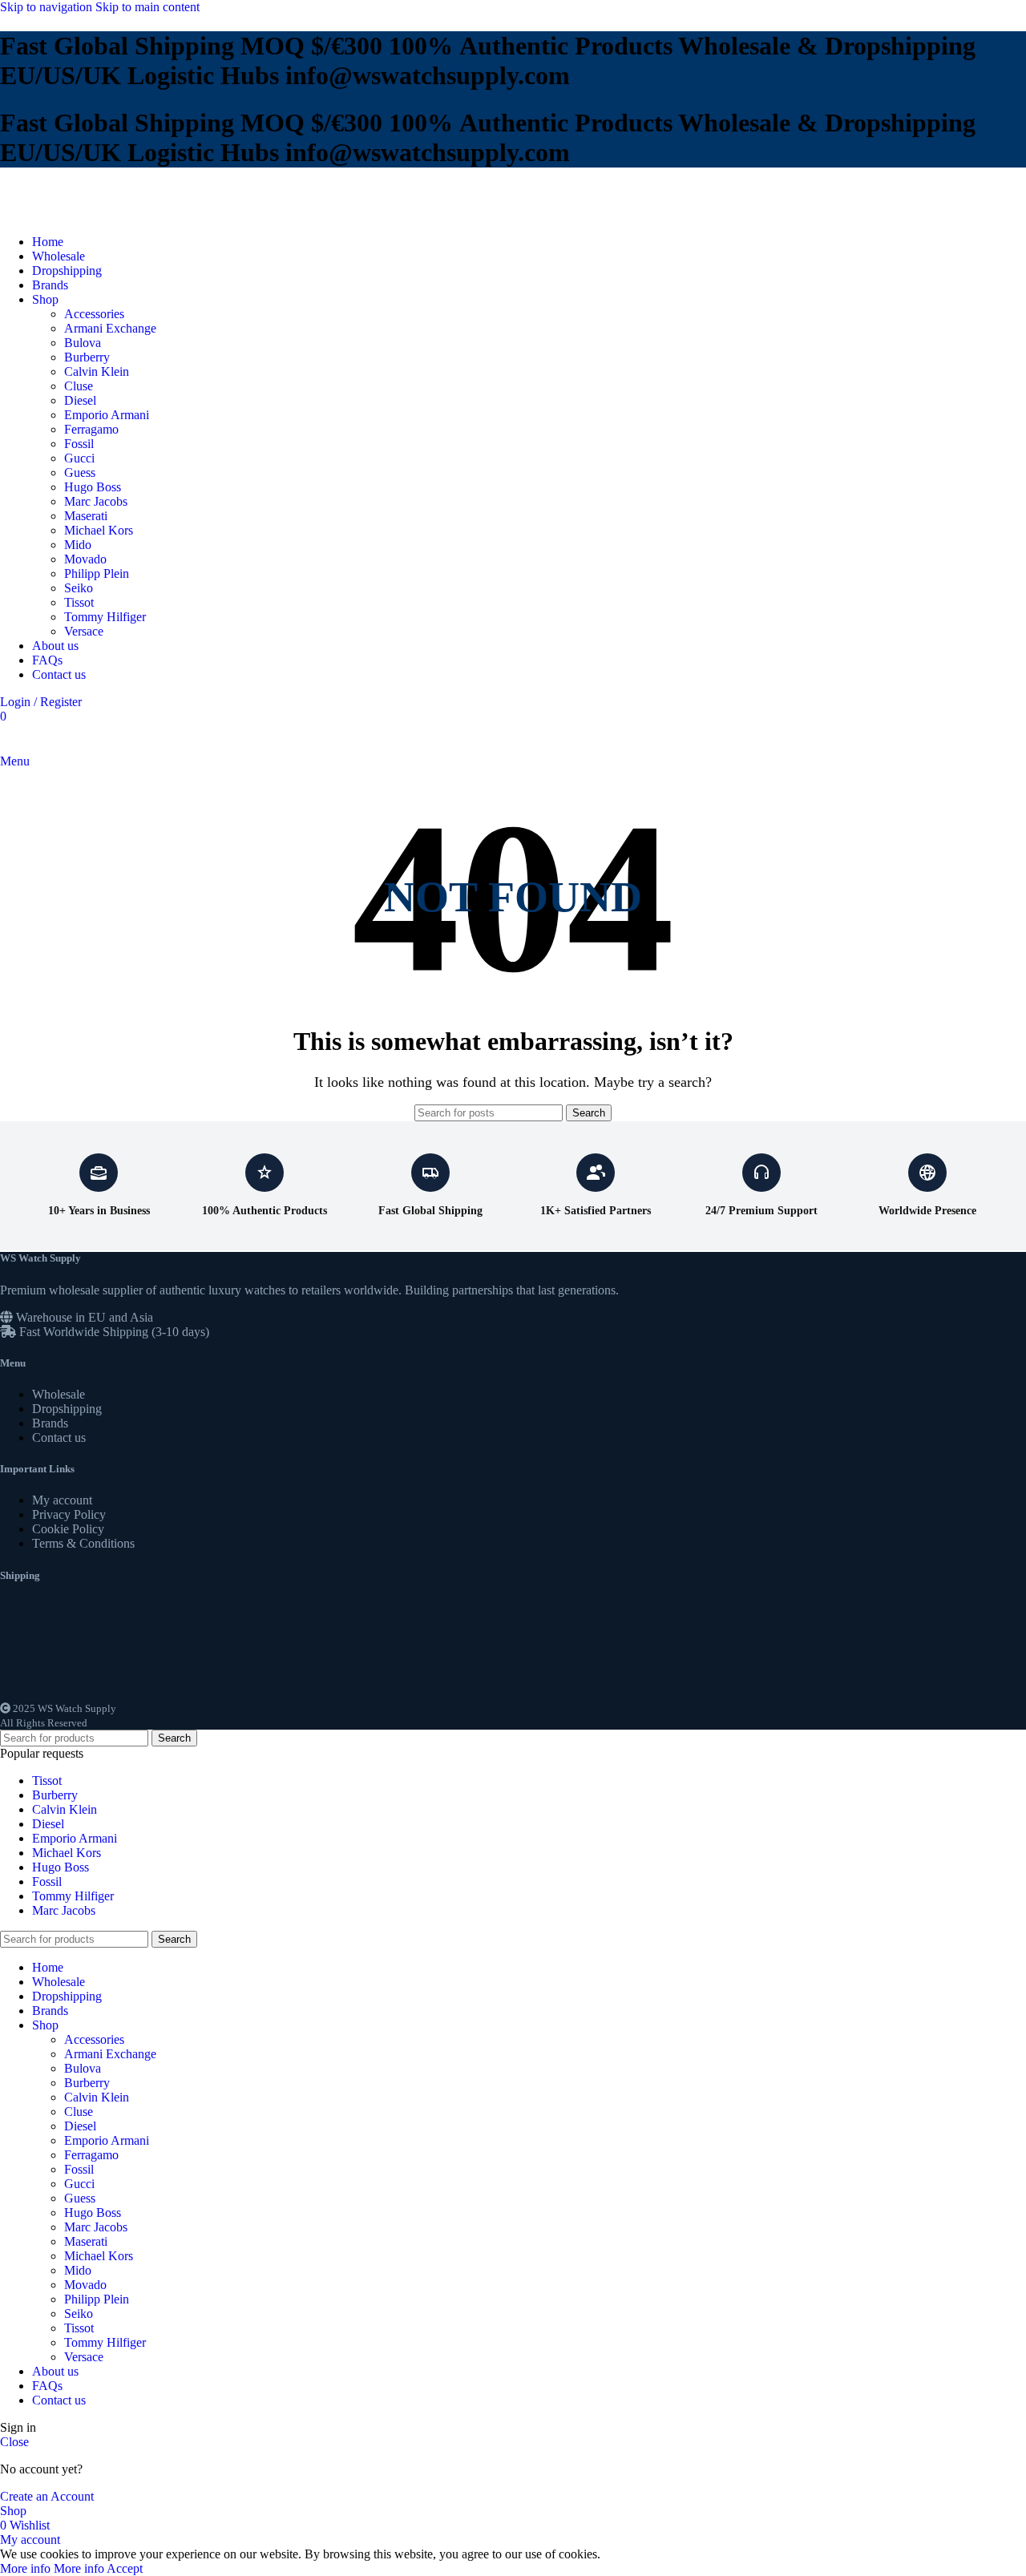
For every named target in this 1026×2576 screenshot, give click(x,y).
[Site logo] (52, 214)
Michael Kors (99, 530)
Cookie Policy (68, 1529)
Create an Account (47, 2496)
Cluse (79, 386)
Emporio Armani (107, 415)
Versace (84, 631)
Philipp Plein (97, 573)
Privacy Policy (69, 1514)
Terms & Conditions (83, 1543)
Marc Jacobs (96, 501)
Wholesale (59, 1394)
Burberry (87, 357)
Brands (50, 1423)
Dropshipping (67, 1409)
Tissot (79, 602)
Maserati (86, 516)
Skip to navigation (48, 7)
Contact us (59, 1437)
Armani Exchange (110, 328)
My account (62, 1500)
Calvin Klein (97, 371)
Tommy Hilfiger (105, 617)
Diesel (80, 400)
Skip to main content (147, 7)
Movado (85, 559)
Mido (78, 545)
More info (52, 2568)
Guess (80, 472)
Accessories (94, 314)
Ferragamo (91, 429)
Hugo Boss (93, 487)
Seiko (79, 588)
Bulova (83, 343)
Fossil (79, 444)
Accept (125, 2568)
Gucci (79, 458)
